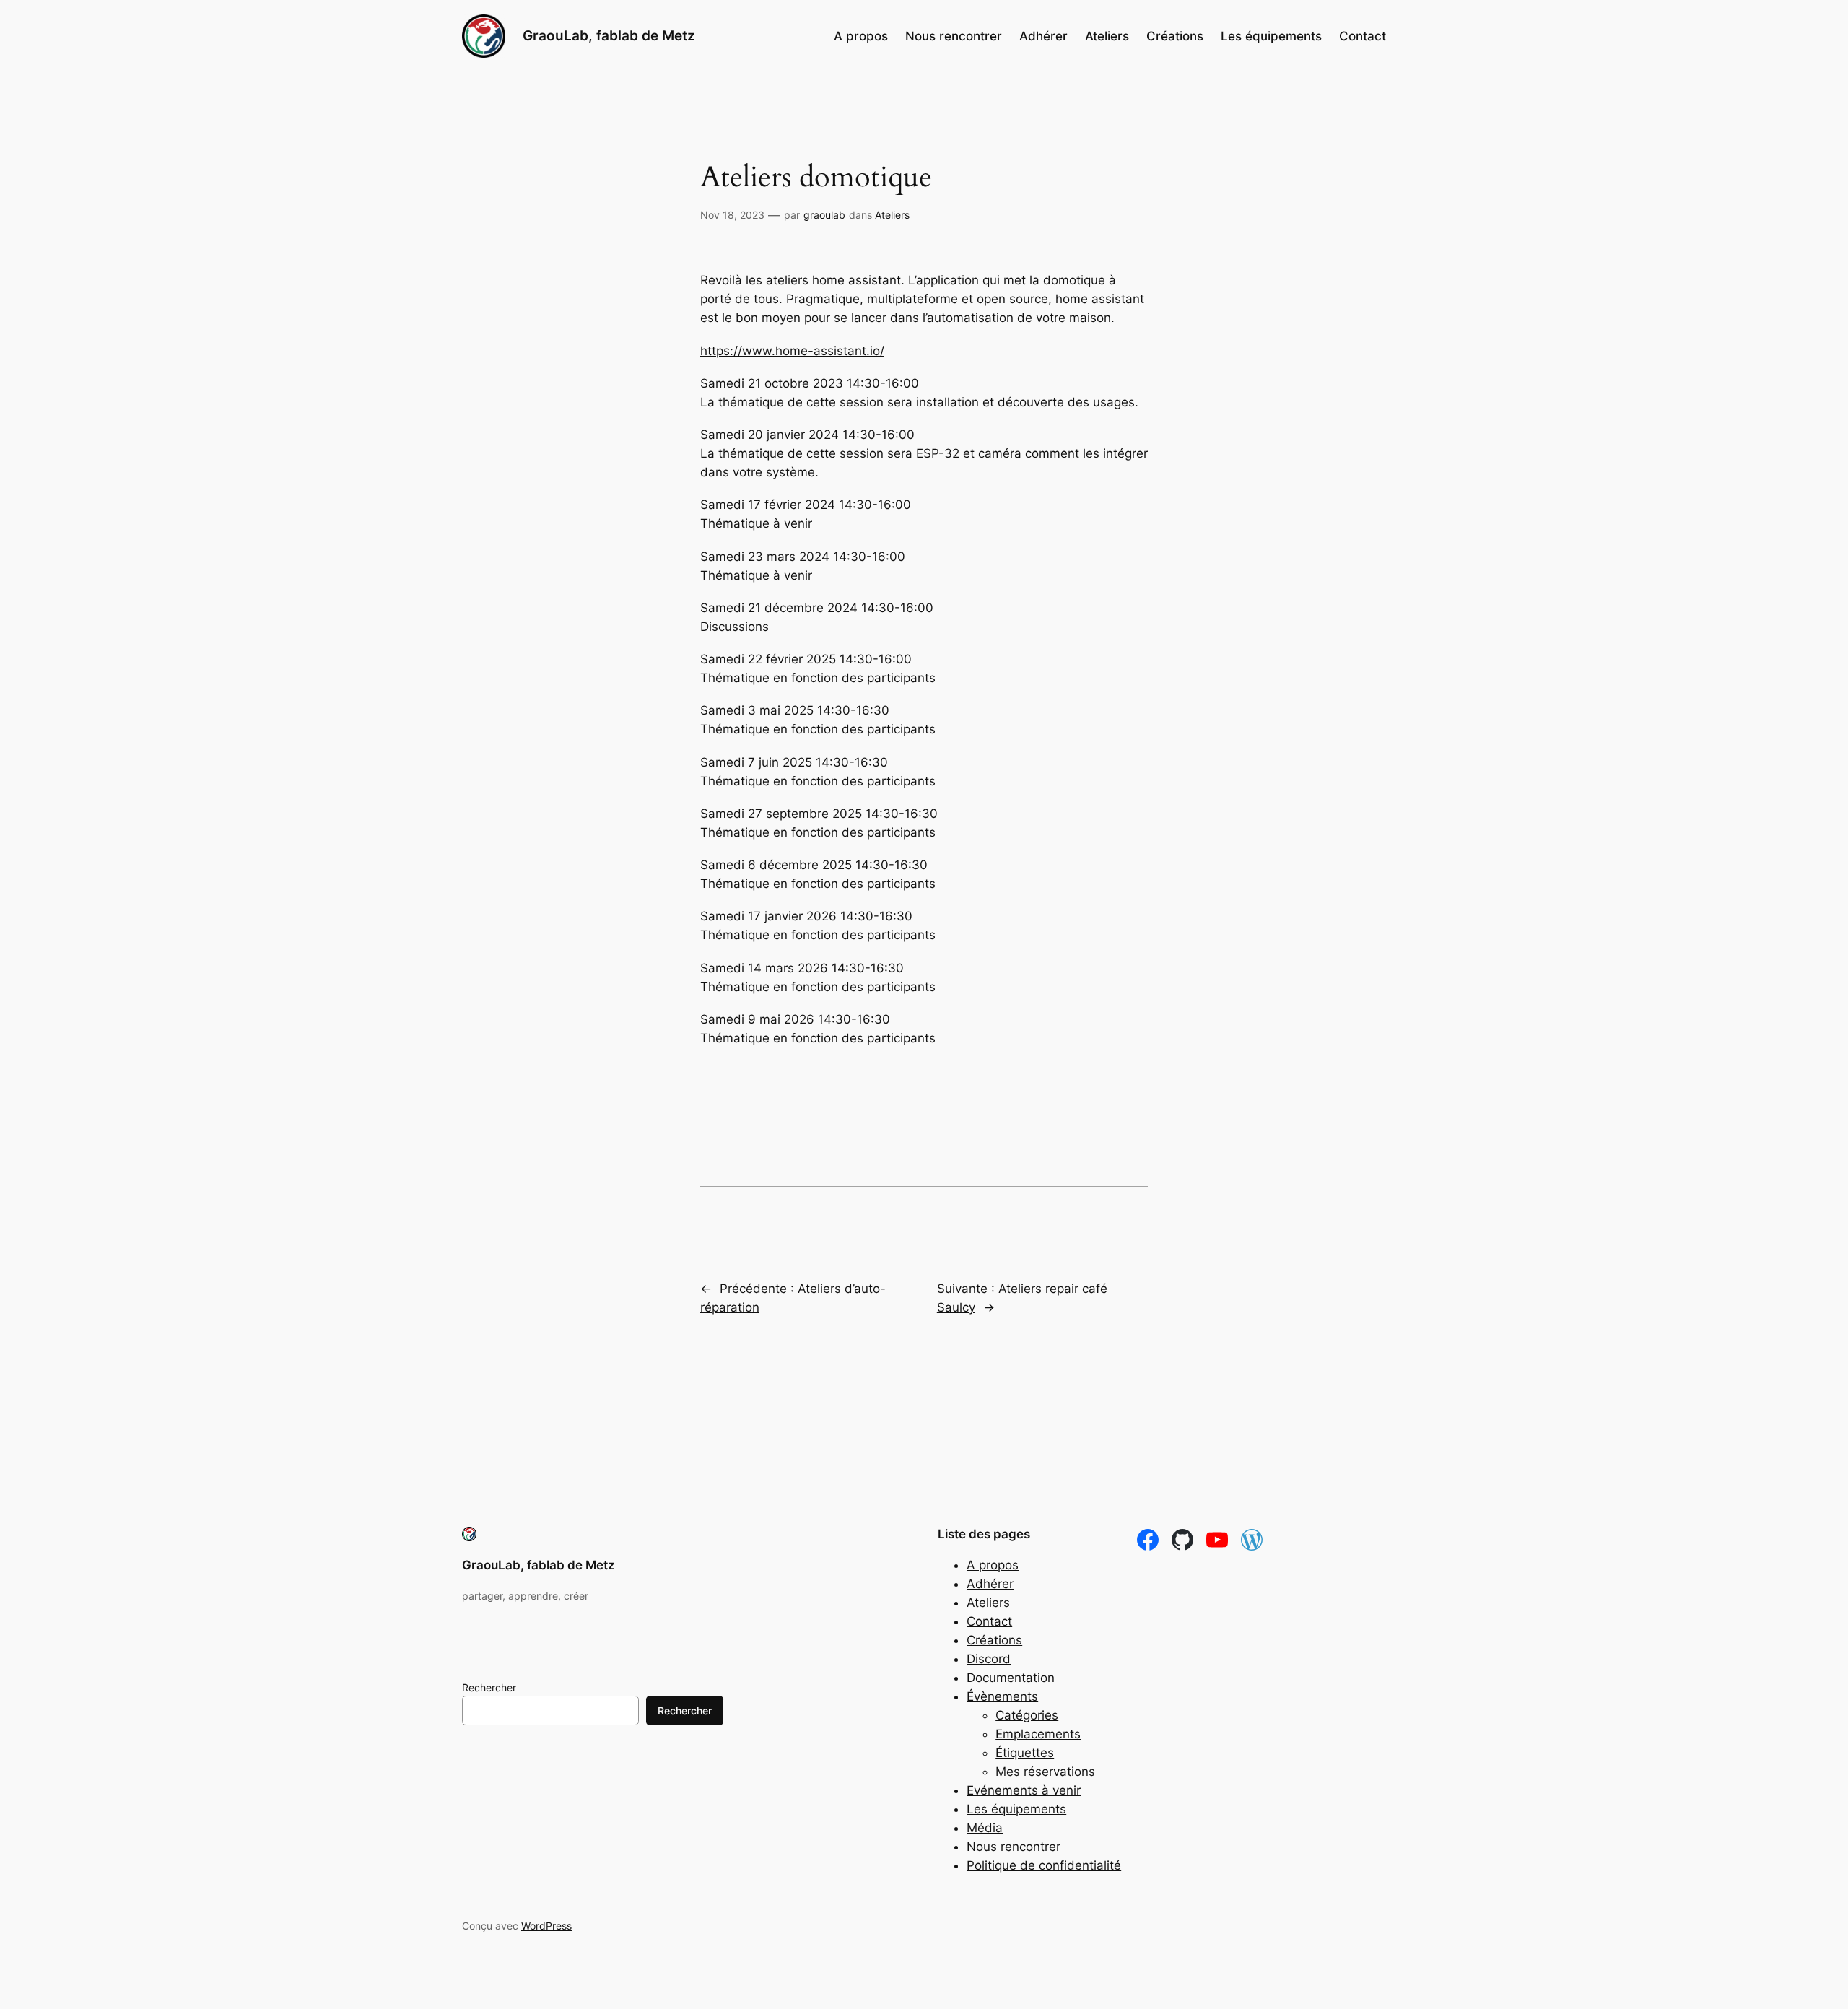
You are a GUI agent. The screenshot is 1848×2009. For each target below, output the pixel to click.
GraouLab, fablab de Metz (609, 35)
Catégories (1027, 1715)
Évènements (1002, 1696)
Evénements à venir (1024, 1790)
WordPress (546, 1926)
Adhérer (990, 1584)
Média (985, 1828)
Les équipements (1016, 1809)
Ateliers (892, 215)
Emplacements (1038, 1734)
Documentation (1011, 1678)
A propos (993, 1565)
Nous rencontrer (1014, 1847)
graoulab (824, 215)
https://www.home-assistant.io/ (792, 351)
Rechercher (489, 1687)
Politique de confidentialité (1044, 1865)
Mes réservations (1045, 1772)
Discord (989, 1659)
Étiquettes (1025, 1753)
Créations (994, 1640)
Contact (989, 1621)
